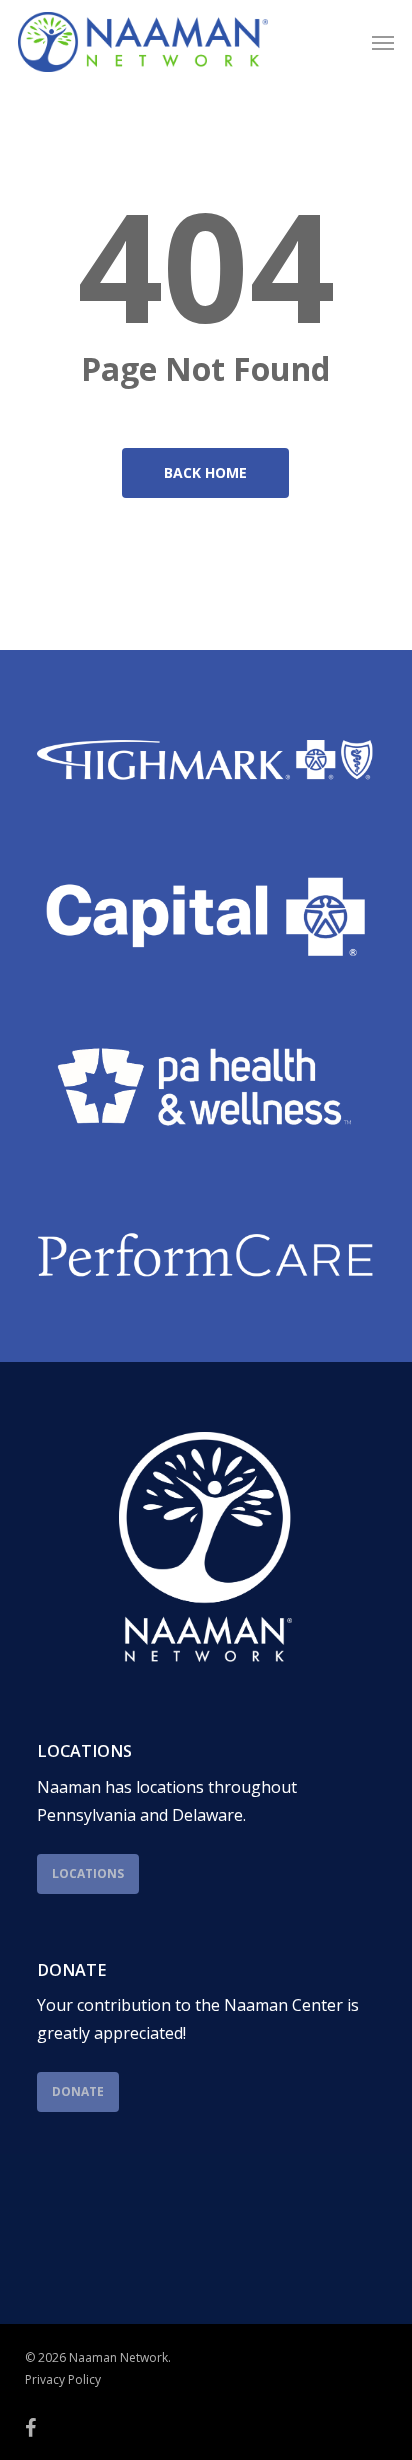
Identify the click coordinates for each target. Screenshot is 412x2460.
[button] (383, 42)
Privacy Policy (63, 2379)
